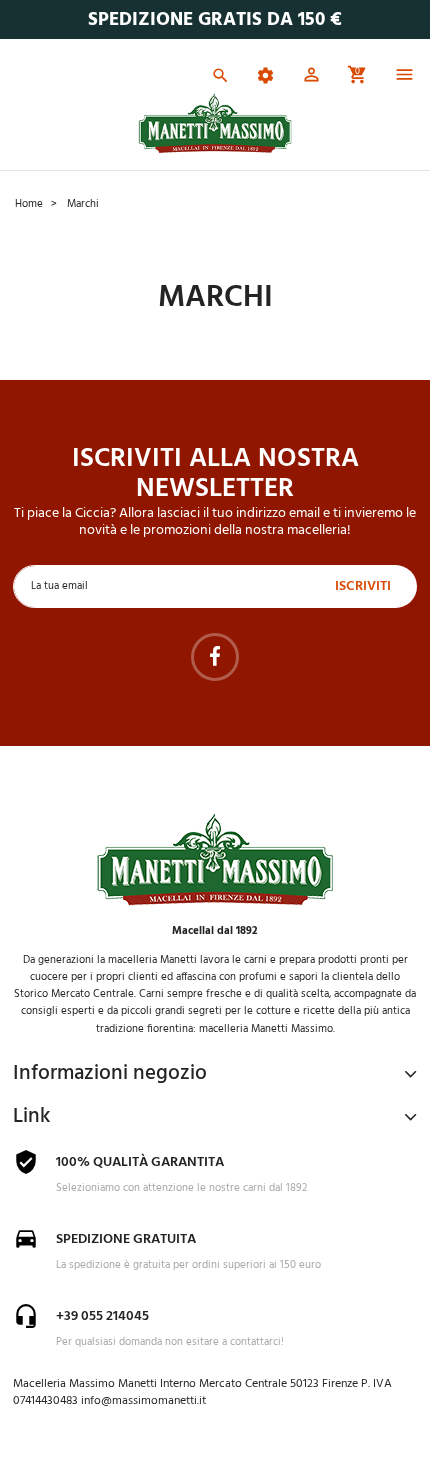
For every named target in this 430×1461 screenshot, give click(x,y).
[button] (311, 78)
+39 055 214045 (102, 1316)
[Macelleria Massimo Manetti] (215, 123)
